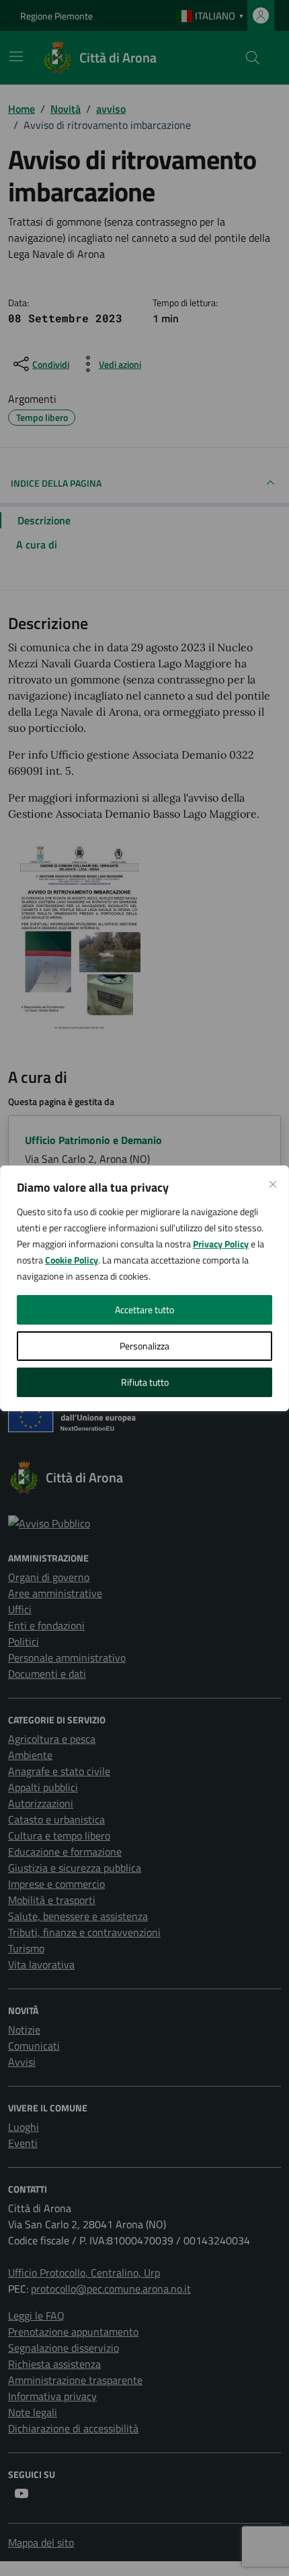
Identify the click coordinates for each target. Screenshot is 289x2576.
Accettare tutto (144, 1309)
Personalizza (144, 1346)
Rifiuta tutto (145, 1382)
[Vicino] (273, 1184)
